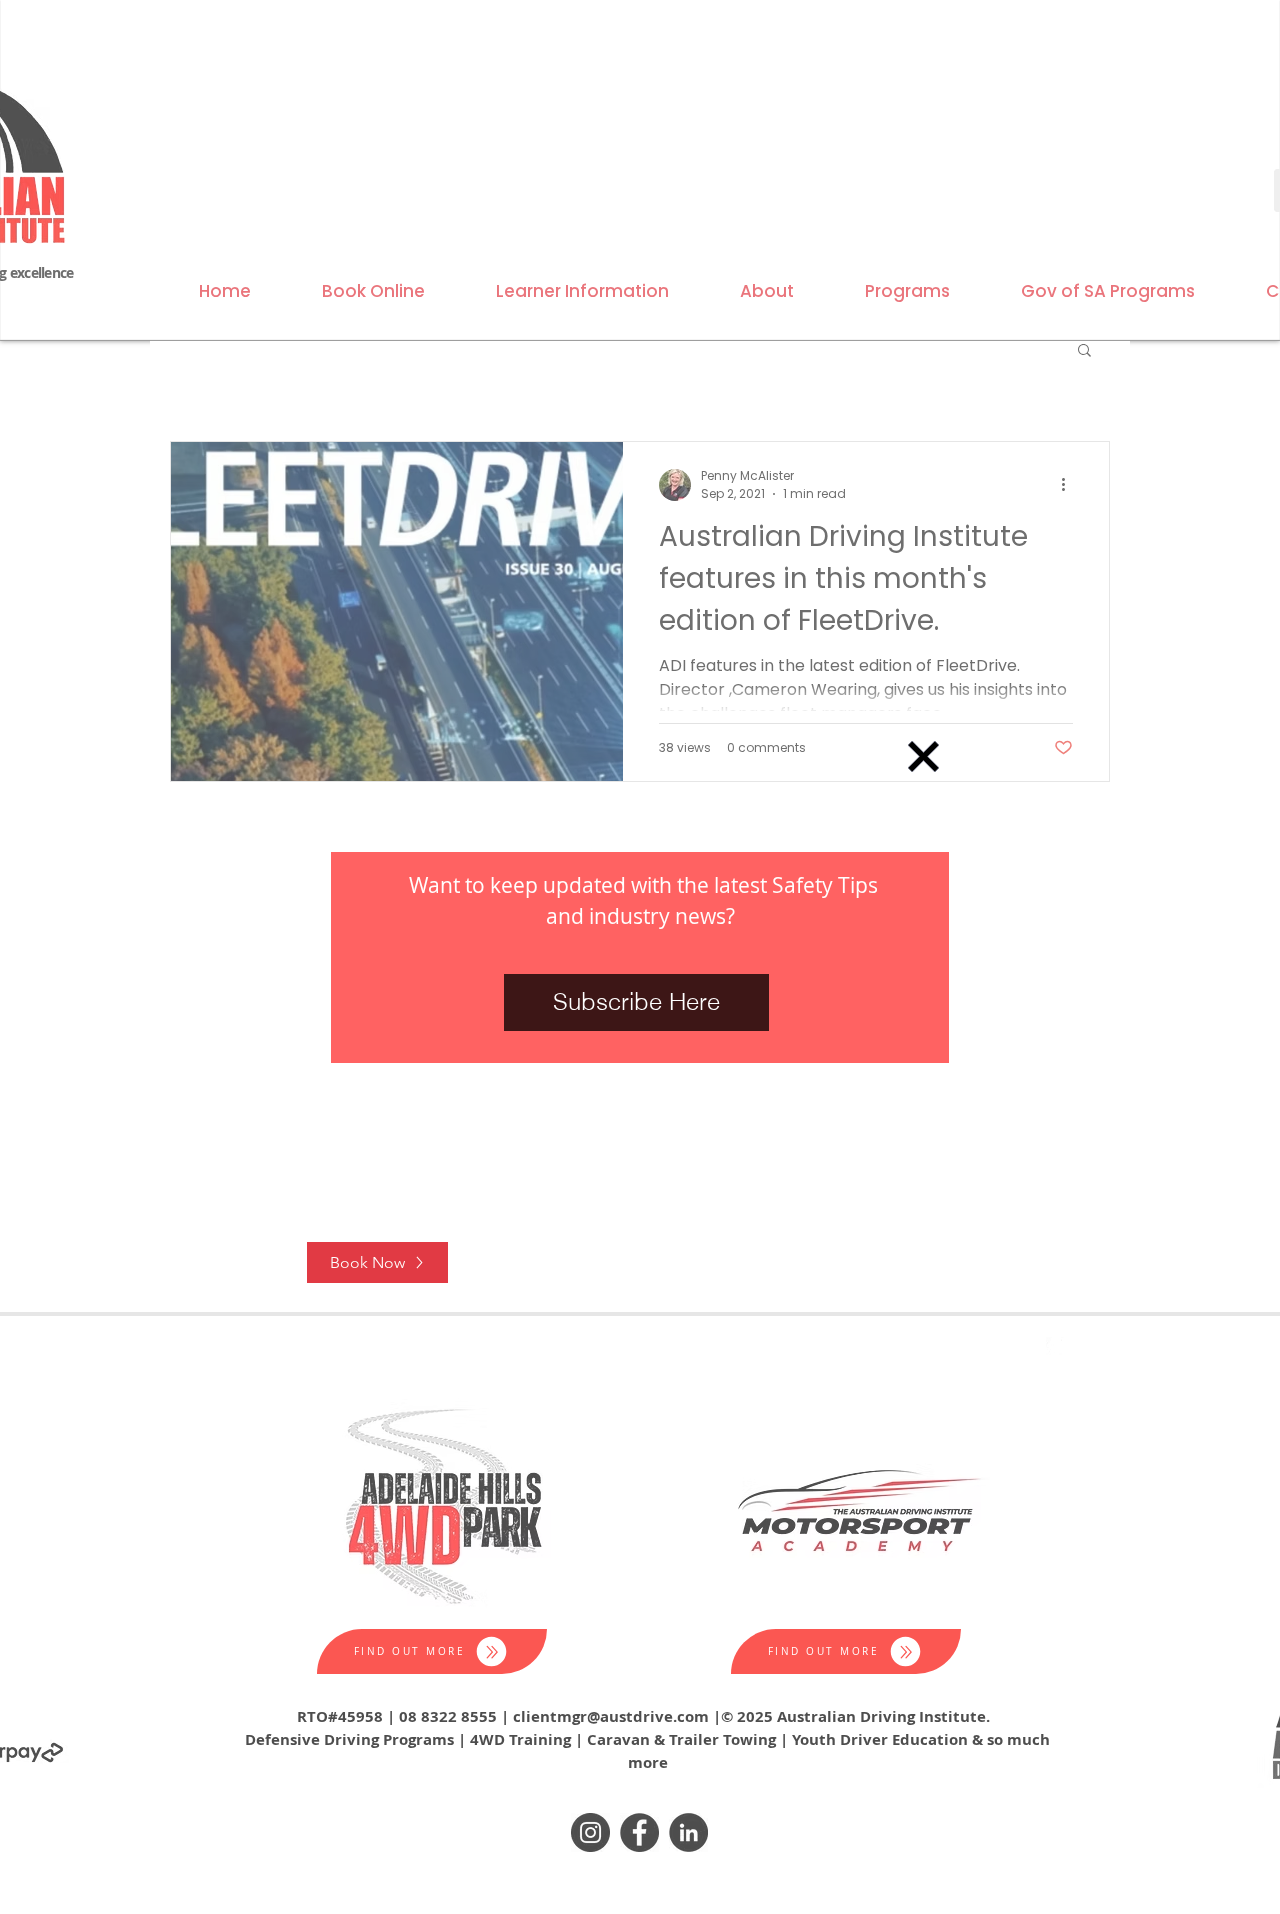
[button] (923, 756)
